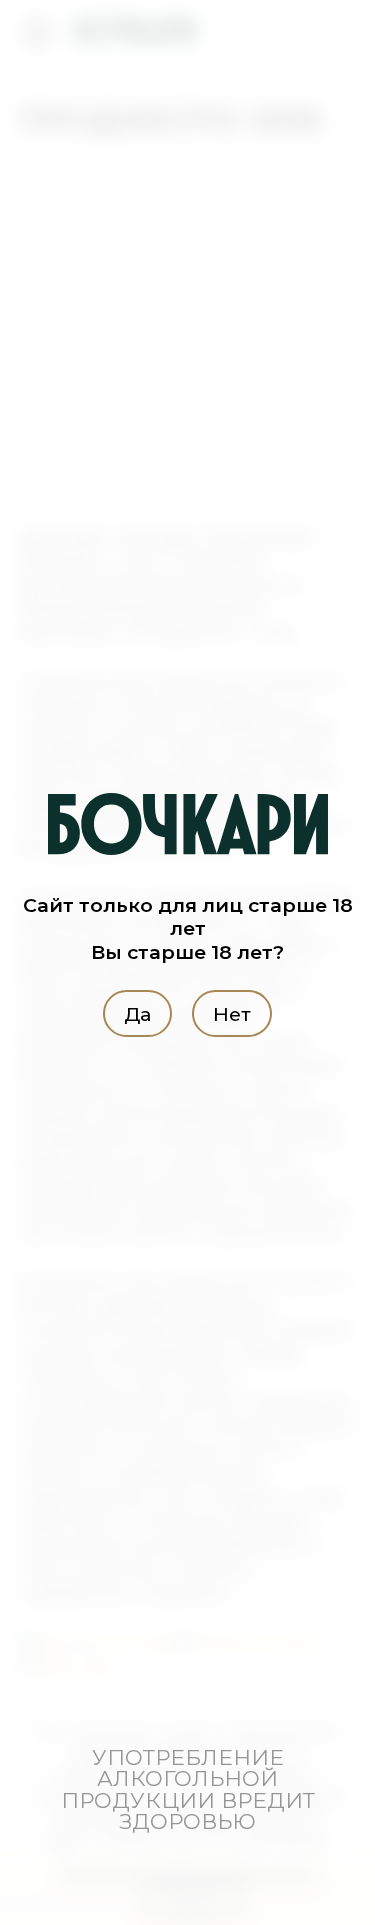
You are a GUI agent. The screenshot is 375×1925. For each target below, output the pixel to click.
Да (137, 1013)
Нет (232, 1013)
